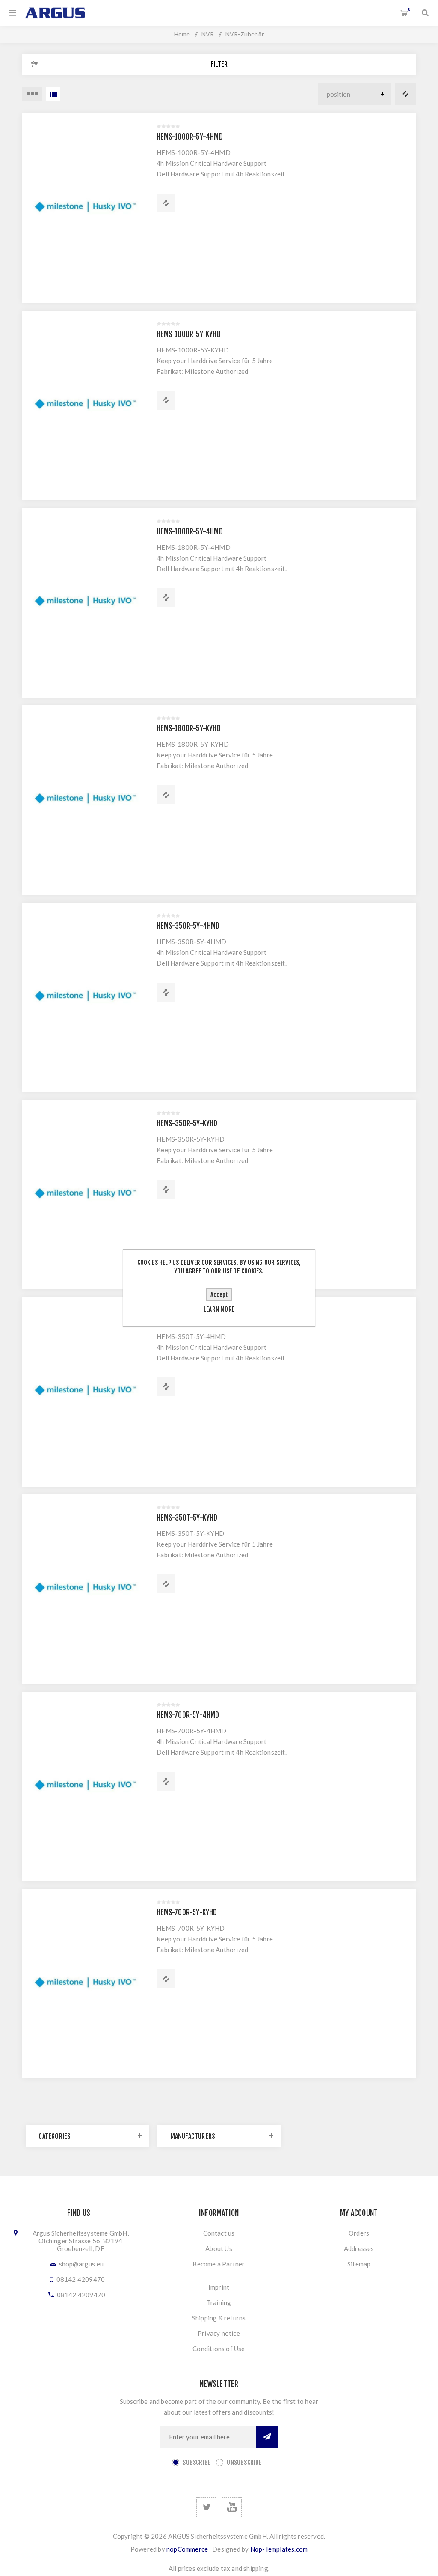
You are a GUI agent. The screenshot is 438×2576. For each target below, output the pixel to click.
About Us (219, 2248)
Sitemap (359, 2264)
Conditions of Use (219, 2349)
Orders (359, 2233)
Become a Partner (219, 2264)
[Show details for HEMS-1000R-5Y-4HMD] (85, 208)
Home (182, 34)
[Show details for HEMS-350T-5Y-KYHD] (85, 1589)
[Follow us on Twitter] (206, 2507)
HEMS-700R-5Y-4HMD (188, 1715)
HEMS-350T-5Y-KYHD (187, 1518)
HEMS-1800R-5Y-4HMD (190, 532)
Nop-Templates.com (279, 2549)
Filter (219, 64)
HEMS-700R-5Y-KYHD (187, 1913)
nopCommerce (187, 2549)
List (53, 94)
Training (219, 2302)
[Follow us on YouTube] (232, 2507)
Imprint (219, 2287)
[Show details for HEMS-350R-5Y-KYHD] (85, 1195)
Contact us (219, 2233)
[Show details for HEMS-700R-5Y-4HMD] (85, 1786)
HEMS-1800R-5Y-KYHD (189, 729)
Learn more (219, 1309)
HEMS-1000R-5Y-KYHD (189, 334)
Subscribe (197, 2462)
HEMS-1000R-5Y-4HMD (190, 137)
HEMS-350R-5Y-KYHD (187, 1123)
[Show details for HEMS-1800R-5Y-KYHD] (85, 800)
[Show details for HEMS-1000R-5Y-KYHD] (85, 405)
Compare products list (405, 94)
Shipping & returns (219, 2318)
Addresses (359, 2248)
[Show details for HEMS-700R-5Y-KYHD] (85, 1984)
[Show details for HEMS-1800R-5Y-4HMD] (85, 603)
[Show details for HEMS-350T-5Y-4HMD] (85, 1392)
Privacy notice (219, 2333)
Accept (219, 1295)
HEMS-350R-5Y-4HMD (188, 926)
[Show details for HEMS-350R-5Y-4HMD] (85, 997)
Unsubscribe (244, 2462)
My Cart (409, 9)
